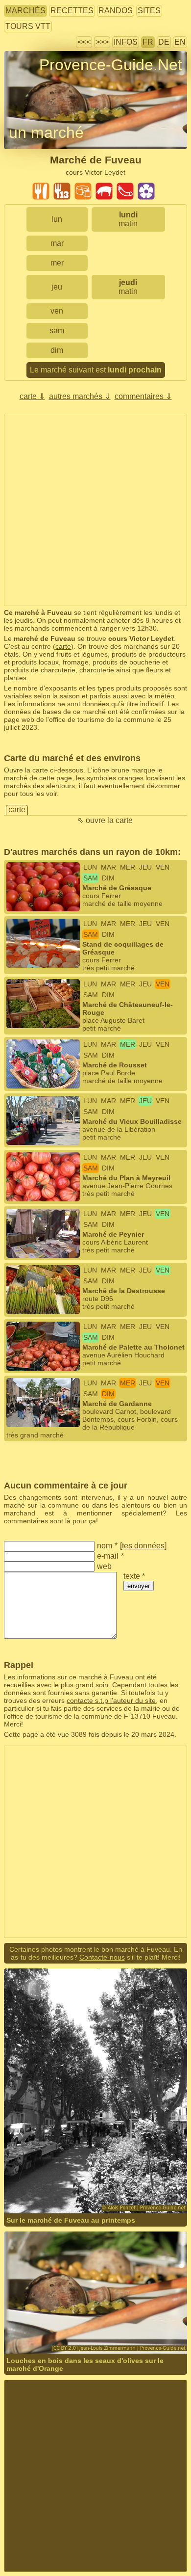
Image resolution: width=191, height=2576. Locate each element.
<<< (84, 42)
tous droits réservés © (59, 2179)
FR (148, 42)
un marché (46, 133)
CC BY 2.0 (22, 2327)
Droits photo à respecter (40, 83)
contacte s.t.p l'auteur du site (111, 1700)
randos (116, 11)
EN (180, 42)
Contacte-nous (102, 1957)
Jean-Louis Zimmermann (74, 2320)
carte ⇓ (32, 396)
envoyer (139, 1586)
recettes (72, 11)
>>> (102, 42)
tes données (143, 1546)
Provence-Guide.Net (111, 65)
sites (149, 11)
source (125, 2320)
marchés (25, 11)
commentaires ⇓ (143, 396)
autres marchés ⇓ (80, 396)
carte (63, 646)
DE (164, 42)
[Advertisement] (95, 510)
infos (126, 42)
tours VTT (28, 26)
